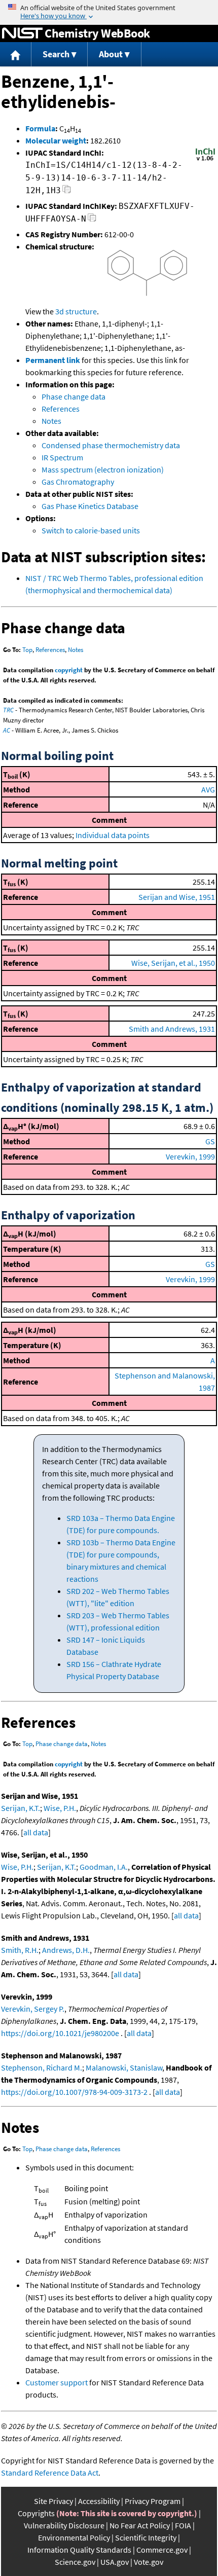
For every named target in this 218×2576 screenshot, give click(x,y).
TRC (8, 710)
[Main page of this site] (16, 55)
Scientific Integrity (146, 2537)
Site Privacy (53, 2501)
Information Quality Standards (79, 2550)
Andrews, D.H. (66, 1950)
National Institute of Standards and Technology (22, 33)
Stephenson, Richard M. (42, 2067)
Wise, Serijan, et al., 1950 (173, 963)
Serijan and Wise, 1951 (177, 897)
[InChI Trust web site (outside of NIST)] (205, 160)
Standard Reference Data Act (50, 2473)
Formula (40, 128)
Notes (51, 421)
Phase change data (74, 396)
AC (7, 730)
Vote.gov (149, 2562)
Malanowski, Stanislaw (124, 2067)
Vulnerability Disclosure (64, 2525)
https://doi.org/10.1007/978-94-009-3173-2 (74, 2092)
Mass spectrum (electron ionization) (103, 469)
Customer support (57, 2382)
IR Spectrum (62, 457)
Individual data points (113, 835)
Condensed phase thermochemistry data (111, 445)
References (61, 409)
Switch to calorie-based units (91, 530)
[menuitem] (16, 55)
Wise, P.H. (60, 1808)
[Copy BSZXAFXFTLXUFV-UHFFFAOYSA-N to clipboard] (92, 220)
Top (27, 650)
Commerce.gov (162, 2550)
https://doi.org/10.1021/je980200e (60, 2033)
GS (210, 1141)
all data (36, 1832)
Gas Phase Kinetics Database (90, 506)
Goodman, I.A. (104, 1867)
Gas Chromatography (78, 482)
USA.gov (115, 2562)
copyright (69, 670)
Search (56, 54)
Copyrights (36, 2513)
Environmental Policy (74, 2537)
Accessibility (99, 2501)
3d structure (76, 311)
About (111, 54)
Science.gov (75, 2562)
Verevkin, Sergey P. (33, 2009)
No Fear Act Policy (140, 2525)
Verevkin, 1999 (190, 1156)
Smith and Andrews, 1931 (172, 1029)
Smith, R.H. (20, 1950)
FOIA (183, 2525)
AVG (208, 789)
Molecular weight (56, 140)
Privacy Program (153, 2501)
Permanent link (53, 360)
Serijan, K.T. (21, 1808)
